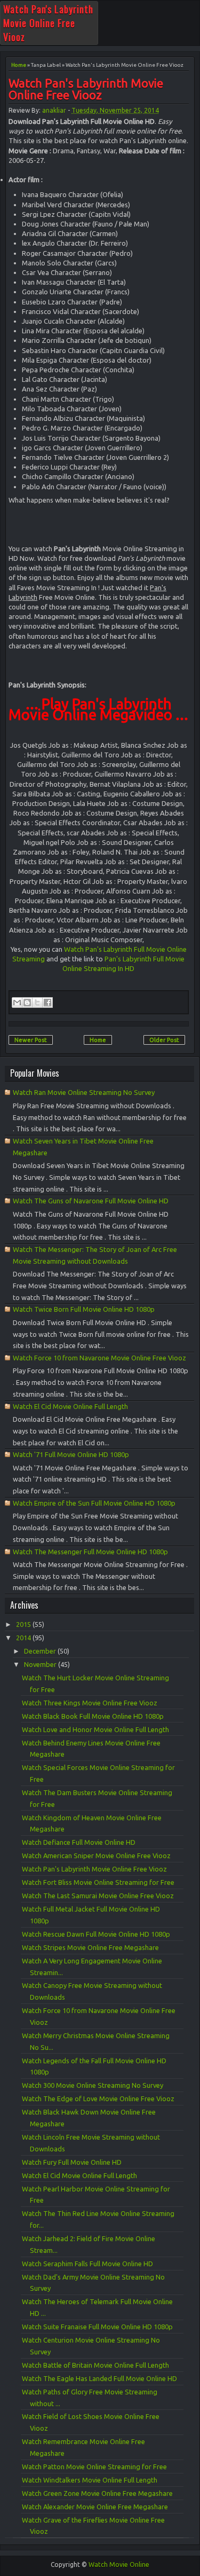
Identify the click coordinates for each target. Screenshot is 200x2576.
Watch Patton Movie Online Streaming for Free (94, 2467)
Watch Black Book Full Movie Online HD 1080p (93, 1716)
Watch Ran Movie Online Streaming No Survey (84, 1092)
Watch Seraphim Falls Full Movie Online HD (87, 2264)
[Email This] (17, 1003)
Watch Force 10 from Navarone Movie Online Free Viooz (99, 1358)
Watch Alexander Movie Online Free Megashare (95, 2507)
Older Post (164, 1040)
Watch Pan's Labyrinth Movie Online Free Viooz (48, 23)
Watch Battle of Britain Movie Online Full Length (95, 2365)
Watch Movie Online (119, 2565)
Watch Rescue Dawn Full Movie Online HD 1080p (96, 1934)
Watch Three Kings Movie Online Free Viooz (90, 1703)
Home (19, 65)
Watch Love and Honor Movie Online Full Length (95, 1729)
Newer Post (31, 1040)
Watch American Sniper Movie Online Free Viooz (96, 1855)
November (41, 1664)
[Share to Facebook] (47, 1003)
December (41, 1651)
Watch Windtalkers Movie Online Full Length (90, 2480)
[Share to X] (37, 1003)
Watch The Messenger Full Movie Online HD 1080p (90, 1552)
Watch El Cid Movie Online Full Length (70, 1406)
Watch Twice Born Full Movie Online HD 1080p (84, 1309)
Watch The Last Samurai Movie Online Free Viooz (98, 1896)
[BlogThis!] (27, 1003)
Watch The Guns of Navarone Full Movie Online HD (91, 1201)
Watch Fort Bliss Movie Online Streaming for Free (98, 1882)
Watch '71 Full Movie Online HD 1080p (71, 1454)
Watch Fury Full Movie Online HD (72, 2162)
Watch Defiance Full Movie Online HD (79, 1842)
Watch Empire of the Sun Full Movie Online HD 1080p (94, 1503)
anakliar (54, 110)
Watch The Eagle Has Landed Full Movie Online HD (99, 2378)
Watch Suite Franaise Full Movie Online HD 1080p (97, 2327)
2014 (24, 1638)
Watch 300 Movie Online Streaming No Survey (93, 2085)
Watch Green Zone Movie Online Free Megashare (97, 2493)
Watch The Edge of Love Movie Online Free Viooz (98, 2099)
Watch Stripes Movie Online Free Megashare (90, 1947)
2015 (24, 1624)
